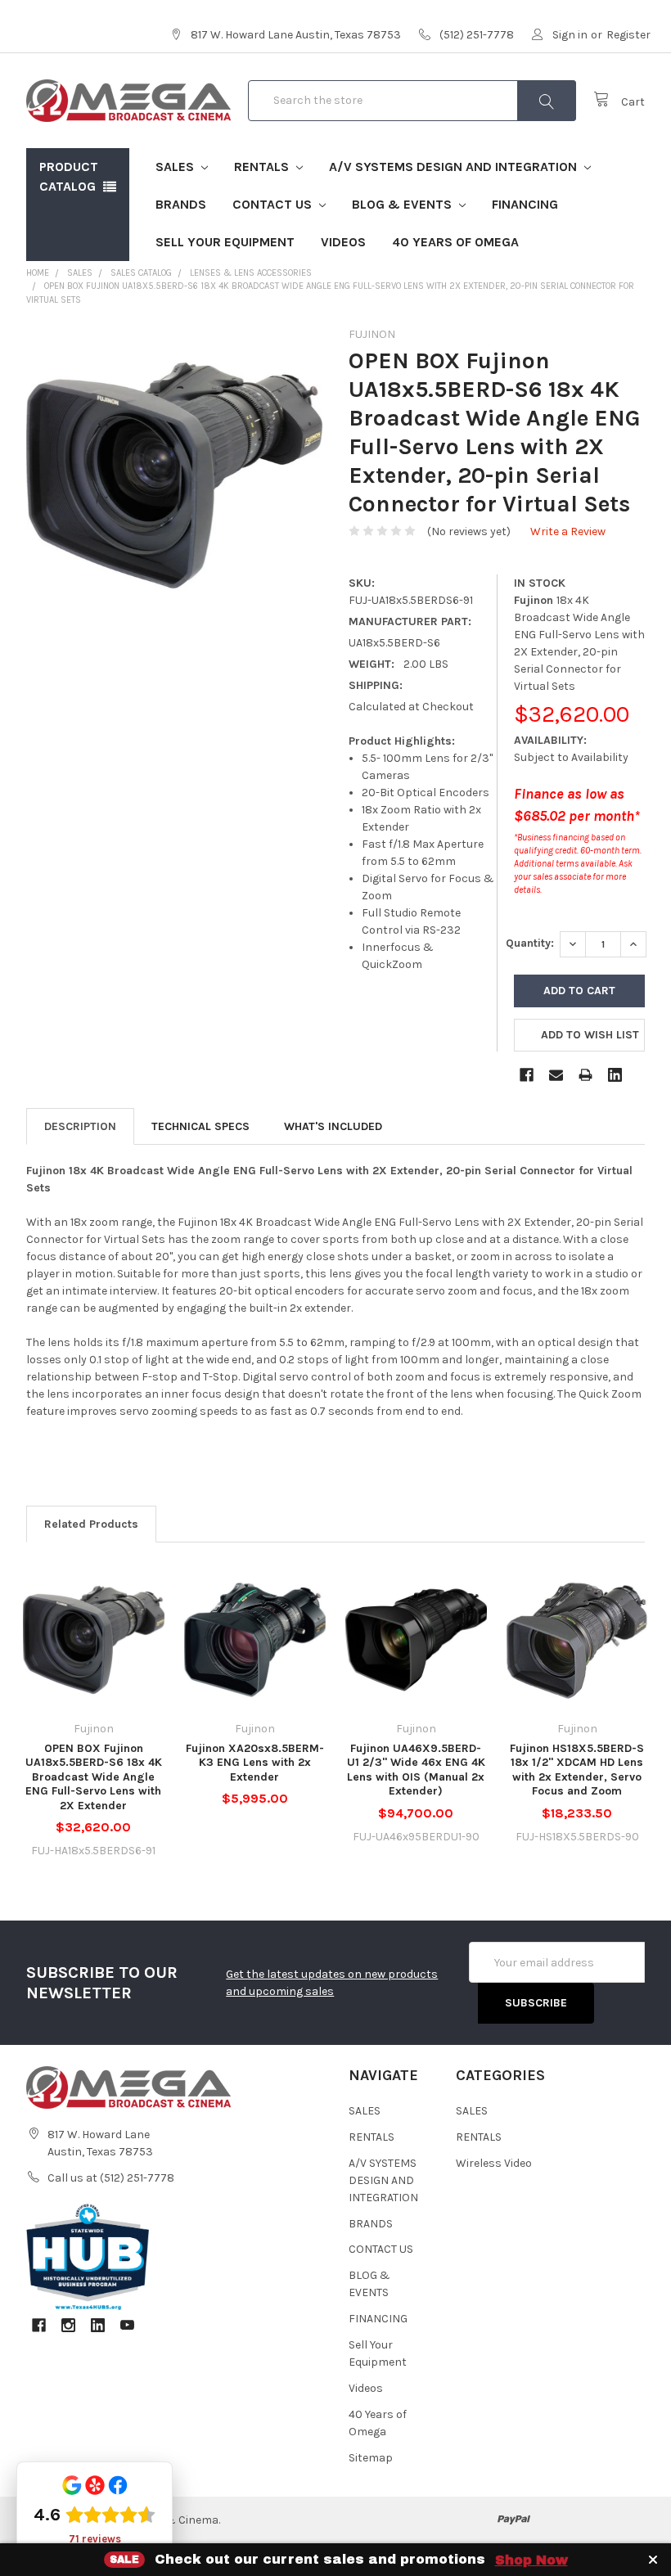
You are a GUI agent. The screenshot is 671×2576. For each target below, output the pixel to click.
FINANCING (525, 204)
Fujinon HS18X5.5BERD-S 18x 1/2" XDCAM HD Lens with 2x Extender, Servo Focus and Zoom (577, 1770)
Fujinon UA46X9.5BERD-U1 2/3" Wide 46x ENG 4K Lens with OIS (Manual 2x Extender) (416, 1770)
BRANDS (181, 204)
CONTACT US (274, 204)
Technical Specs (200, 1126)
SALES (176, 167)
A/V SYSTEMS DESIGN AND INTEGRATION (455, 167)
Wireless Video (494, 2163)
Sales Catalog (141, 273)
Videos (343, 242)
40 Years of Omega (455, 242)
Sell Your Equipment (225, 242)
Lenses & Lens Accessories (251, 273)
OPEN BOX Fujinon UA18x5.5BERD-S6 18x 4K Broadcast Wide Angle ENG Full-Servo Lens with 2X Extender (94, 1777)
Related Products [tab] (91, 1524)
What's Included (333, 1126)
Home (38, 273)
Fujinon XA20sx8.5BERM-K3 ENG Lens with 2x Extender (255, 1763)
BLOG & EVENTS (403, 204)
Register (628, 35)
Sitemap (371, 2458)
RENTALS (263, 167)
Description (80, 1126)
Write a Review (568, 531)
